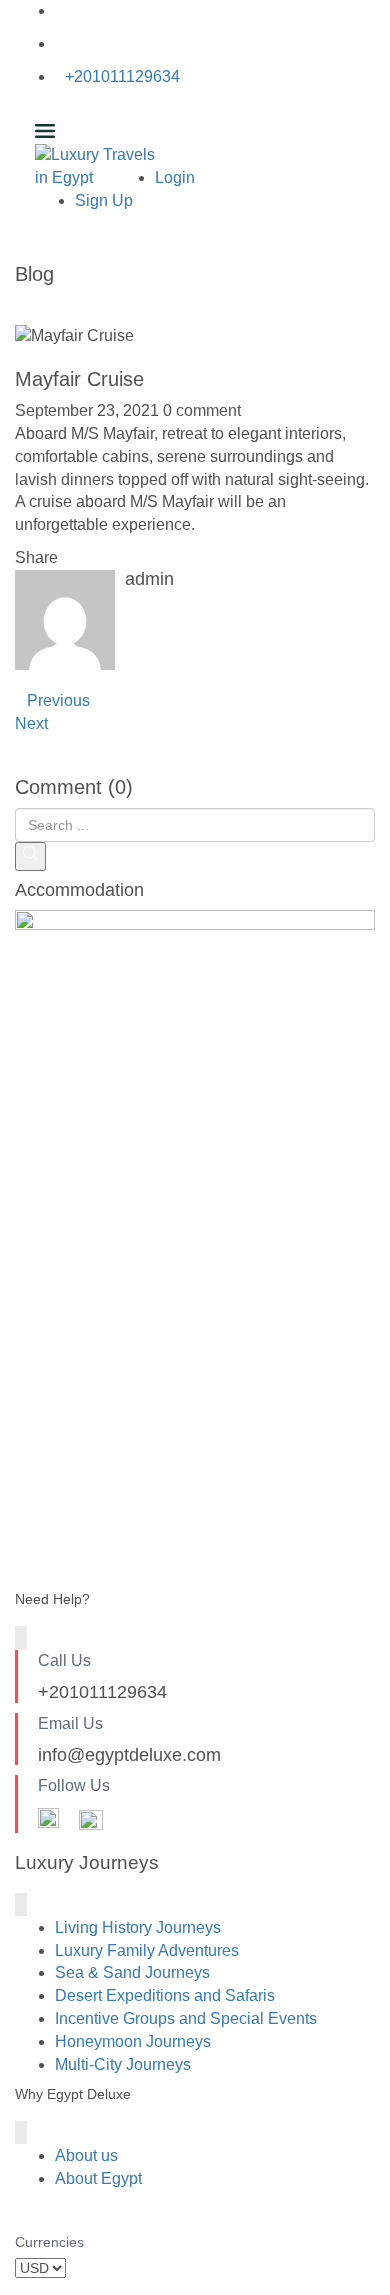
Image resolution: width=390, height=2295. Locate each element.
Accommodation (79, 890)
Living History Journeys (138, 1927)
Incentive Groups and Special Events (186, 2018)
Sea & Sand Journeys (132, 1972)
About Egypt (98, 2178)
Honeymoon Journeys (133, 2041)
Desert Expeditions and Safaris (165, 1995)
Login (175, 177)
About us (86, 2155)
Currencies (49, 2242)
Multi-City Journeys (123, 2064)
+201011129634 (122, 76)
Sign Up (104, 200)
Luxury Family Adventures (147, 1950)
